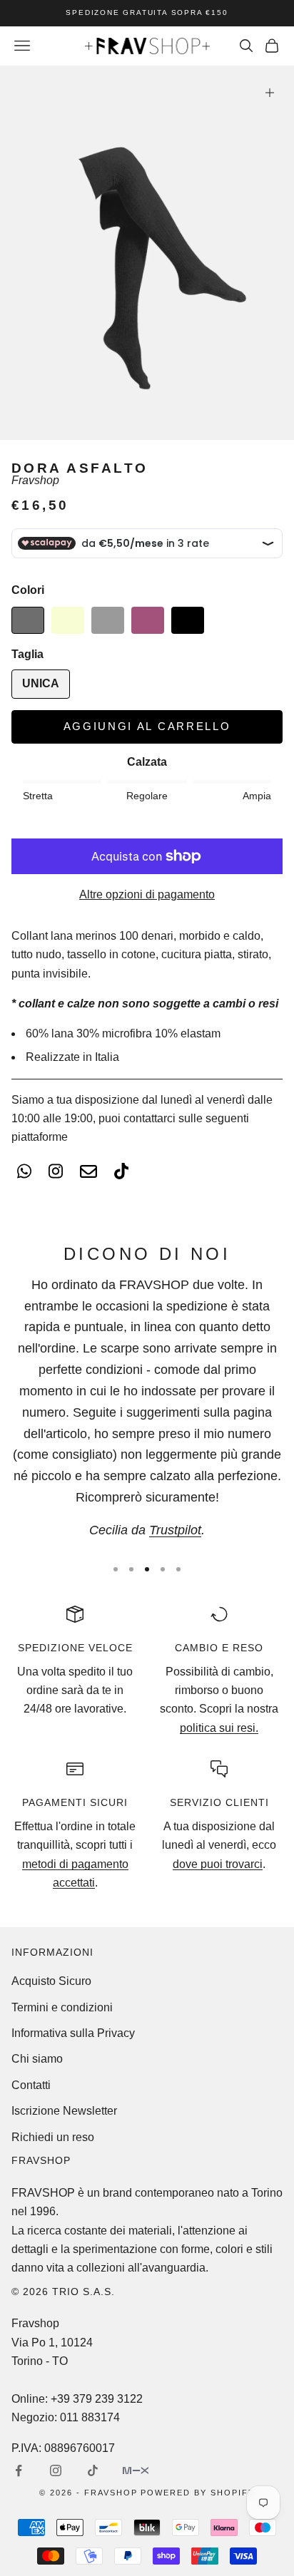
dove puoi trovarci (218, 1864)
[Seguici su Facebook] (19, 2470)
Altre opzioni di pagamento (147, 894)
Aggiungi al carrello (147, 726)
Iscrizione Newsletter (64, 2111)
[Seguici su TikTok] (93, 2470)
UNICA (41, 683)
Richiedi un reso (53, 2137)
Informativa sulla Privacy (73, 2033)
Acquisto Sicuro (51, 1981)
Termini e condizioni (62, 2007)
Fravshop (35, 480)
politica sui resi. (219, 1728)
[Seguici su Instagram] (56, 2470)
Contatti (31, 2085)
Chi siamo (37, 2059)
